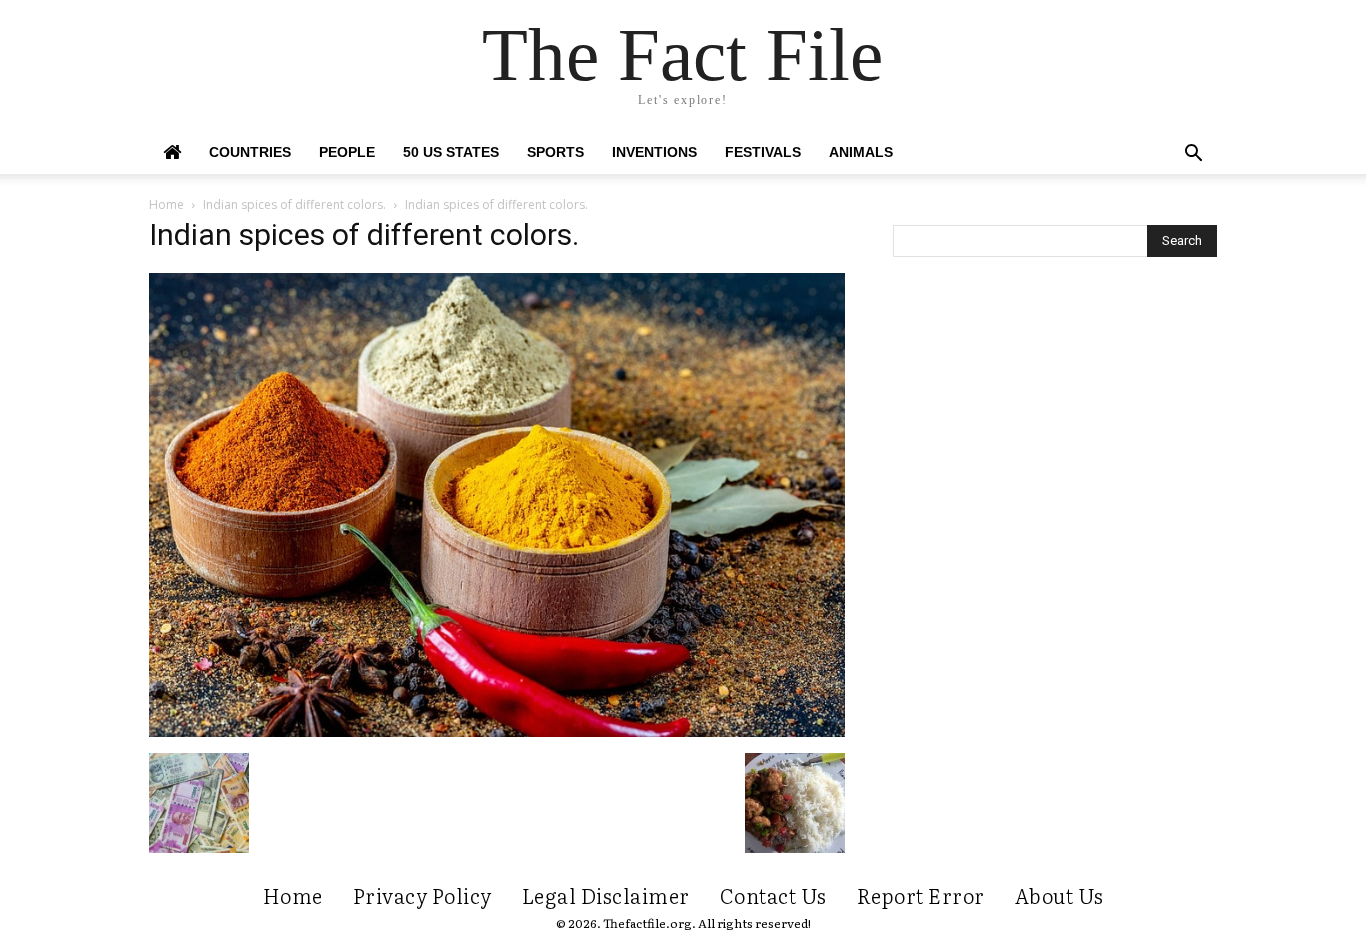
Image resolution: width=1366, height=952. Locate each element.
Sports (555, 152)
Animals (861, 152)
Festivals (763, 152)
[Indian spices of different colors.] (497, 732)
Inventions (654, 152)
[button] (1193, 155)
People (347, 152)
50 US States (451, 152)
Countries (250, 152)
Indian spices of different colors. (294, 204)
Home (166, 204)
